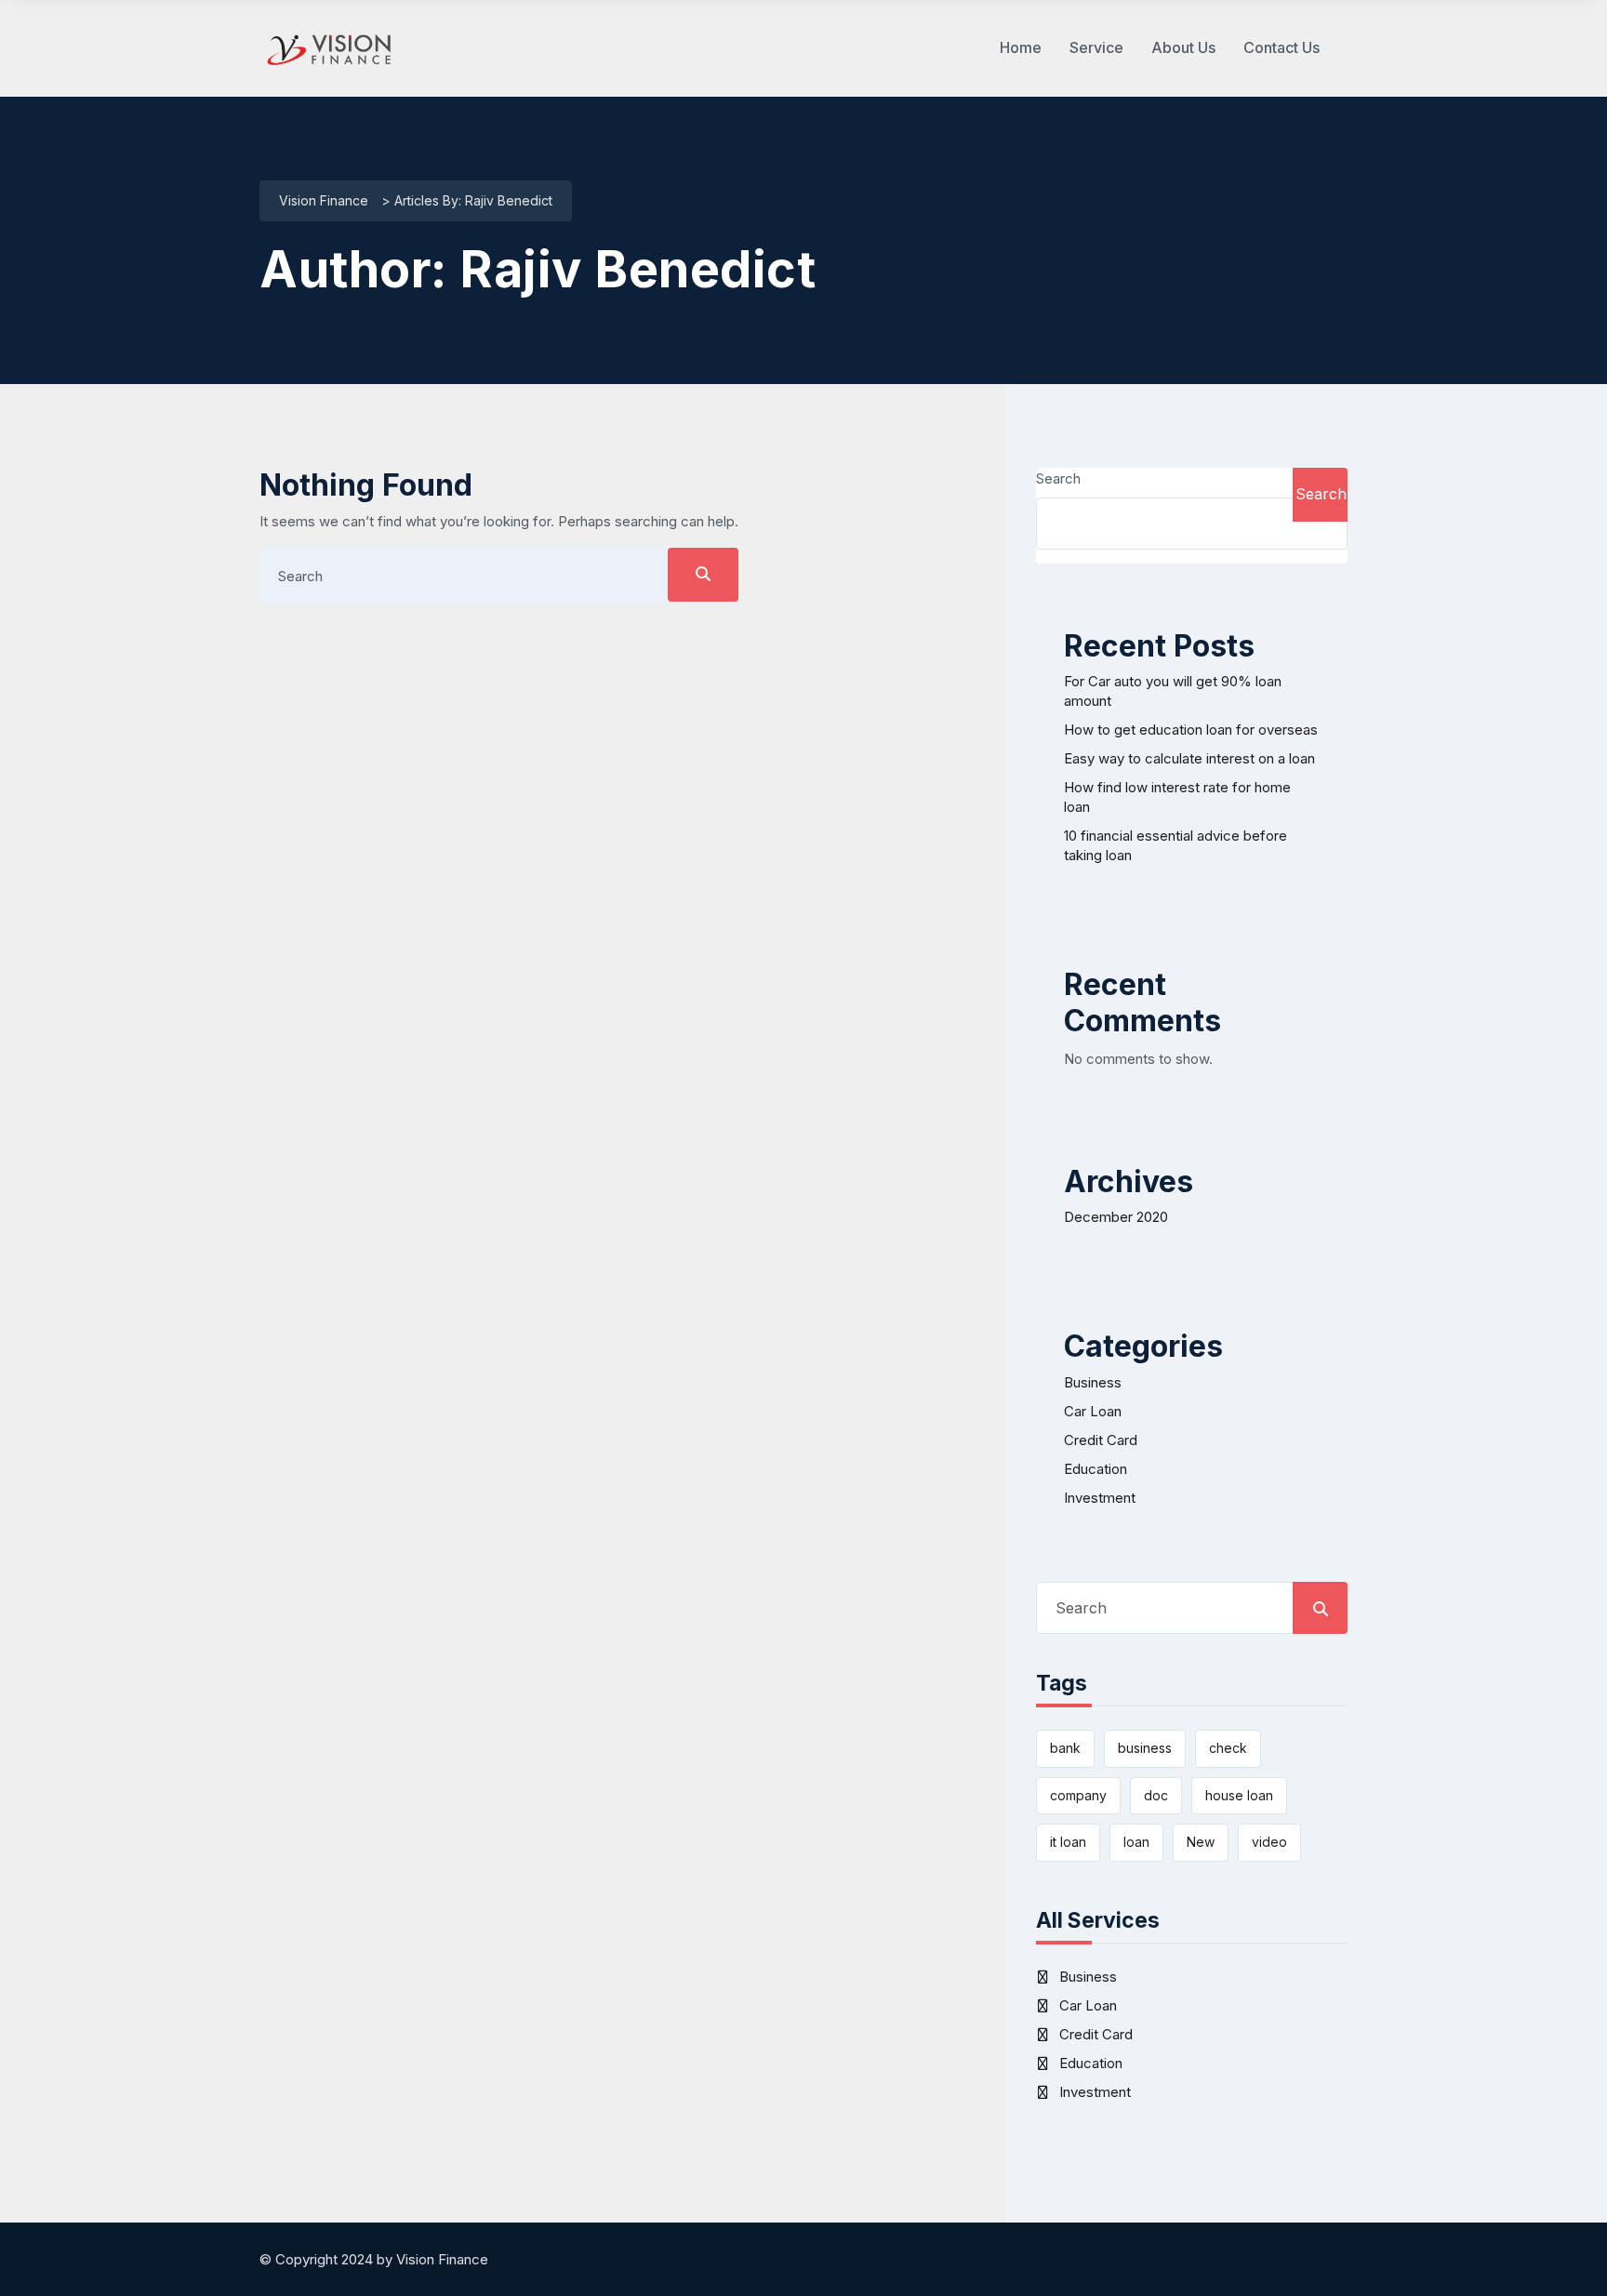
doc (1156, 1795)
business (1145, 1748)
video (1269, 1842)
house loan (1239, 1795)
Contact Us (1282, 47)
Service (1096, 47)
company (1078, 1795)
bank (1065, 1748)
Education (1096, 1469)
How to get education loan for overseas (1191, 730)
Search (1058, 478)
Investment (1100, 1498)
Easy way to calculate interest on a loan (1189, 758)
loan (1136, 1842)
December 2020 (1116, 1217)
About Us (1183, 47)
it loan (1068, 1842)
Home (1021, 47)
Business (1093, 1382)
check (1228, 1748)
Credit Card (1101, 1440)
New (1201, 1842)
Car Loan (1093, 1411)
